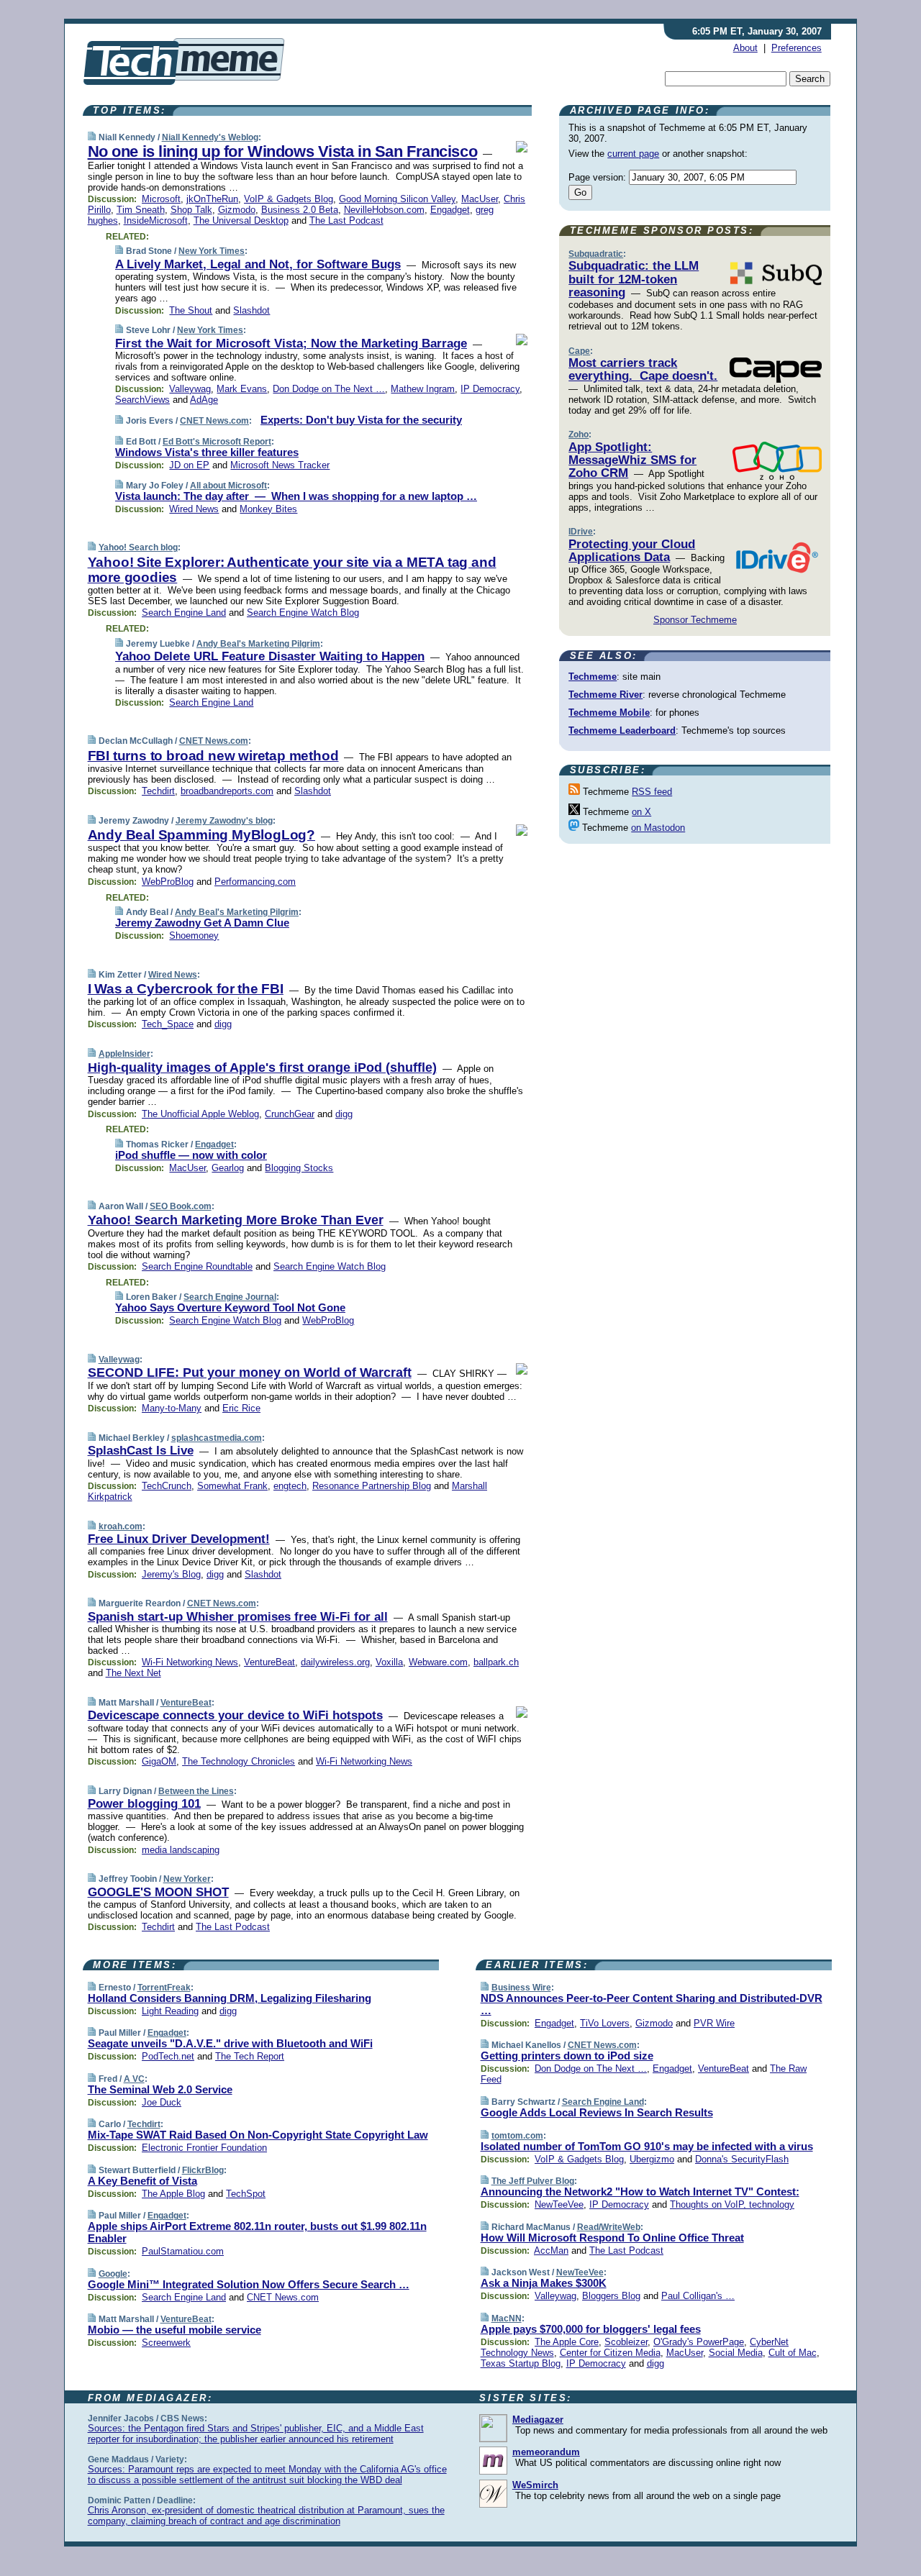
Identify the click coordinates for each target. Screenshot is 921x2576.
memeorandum (546, 2452)
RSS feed (652, 792)
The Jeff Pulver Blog (533, 2181)
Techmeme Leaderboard (622, 731)
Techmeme (593, 677)
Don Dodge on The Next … (329, 389)
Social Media (736, 2353)
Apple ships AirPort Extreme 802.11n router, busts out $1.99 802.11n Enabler (257, 2232)
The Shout (191, 310)
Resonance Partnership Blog (372, 1486)
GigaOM (159, 1761)
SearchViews (142, 400)
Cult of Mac (793, 2353)
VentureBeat (269, 1662)
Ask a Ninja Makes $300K (544, 2283)
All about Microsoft (228, 486)
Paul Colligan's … (698, 2296)
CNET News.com (214, 421)
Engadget (450, 210)
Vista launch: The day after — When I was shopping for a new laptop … (296, 496)
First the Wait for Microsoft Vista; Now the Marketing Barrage (291, 343)
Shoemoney (194, 936)
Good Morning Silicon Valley (397, 199)
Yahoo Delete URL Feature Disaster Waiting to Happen (270, 656)
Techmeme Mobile (609, 713)
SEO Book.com (181, 1206)
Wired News (194, 509)
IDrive (581, 532)
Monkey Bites (268, 509)
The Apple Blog (173, 2194)
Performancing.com (255, 882)
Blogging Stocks (299, 1168)
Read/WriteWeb (609, 2227)
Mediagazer (538, 2420)
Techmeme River (605, 695)
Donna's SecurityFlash (742, 2159)
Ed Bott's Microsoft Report (217, 442)
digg (223, 1024)
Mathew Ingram (423, 389)
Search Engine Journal (230, 1297)
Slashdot (251, 310)
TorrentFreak (164, 1988)
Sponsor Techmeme (695, 620)
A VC (134, 2079)
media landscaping (181, 1850)
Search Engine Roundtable (197, 1266)
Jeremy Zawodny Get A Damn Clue (202, 923)
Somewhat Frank (232, 1486)
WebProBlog (168, 882)
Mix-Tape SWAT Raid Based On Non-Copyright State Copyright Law (258, 2135)
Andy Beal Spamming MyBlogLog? (201, 835)
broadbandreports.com (227, 791)
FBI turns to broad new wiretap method (213, 756)
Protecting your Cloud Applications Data (632, 551)
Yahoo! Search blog (138, 547)
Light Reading (170, 2011)
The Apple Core (567, 2342)
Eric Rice (241, 1408)
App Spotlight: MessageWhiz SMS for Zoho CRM (632, 460)
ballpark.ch (496, 1662)
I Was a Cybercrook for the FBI (186, 989)
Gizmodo (237, 210)
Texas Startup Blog (521, 2363)
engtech (290, 1486)
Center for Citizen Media (610, 2353)
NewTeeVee (559, 2204)
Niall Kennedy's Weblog (210, 137)
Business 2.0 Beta (300, 210)
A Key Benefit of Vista (142, 2181)
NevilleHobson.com (384, 210)
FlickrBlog (203, 2170)
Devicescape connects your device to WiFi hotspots (235, 1715)
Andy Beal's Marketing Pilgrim (258, 644)
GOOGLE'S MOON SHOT (158, 1892)
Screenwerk (166, 2343)
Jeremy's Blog (171, 1574)
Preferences (797, 48)
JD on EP (189, 465)
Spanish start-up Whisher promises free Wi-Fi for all (238, 1617)
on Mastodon (658, 828)
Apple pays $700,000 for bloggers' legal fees (591, 2329)
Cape (579, 351)
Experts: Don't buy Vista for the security (361, 420)
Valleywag (190, 389)
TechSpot (246, 2194)
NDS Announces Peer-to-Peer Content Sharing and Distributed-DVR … (652, 2004)
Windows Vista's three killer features (207, 452)
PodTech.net (168, 2056)
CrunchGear (290, 1114)
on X (641, 812)
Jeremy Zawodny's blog (224, 821)
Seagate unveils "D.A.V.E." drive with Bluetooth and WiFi (230, 2043)
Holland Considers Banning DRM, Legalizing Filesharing (230, 1998)
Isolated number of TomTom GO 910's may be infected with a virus (647, 2146)
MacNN (507, 2318)
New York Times (212, 251)
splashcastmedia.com (217, 1438)
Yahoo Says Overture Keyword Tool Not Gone (230, 1307)
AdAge (204, 400)
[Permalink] (92, 137)
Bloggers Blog (611, 2296)
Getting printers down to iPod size (567, 2056)
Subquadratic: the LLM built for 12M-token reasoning (634, 279)
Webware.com (438, 1662)
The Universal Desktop (241, 220)
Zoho (579, 434)
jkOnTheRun (212, 199)
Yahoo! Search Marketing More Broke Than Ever (236, 1220)
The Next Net (133, 1673)
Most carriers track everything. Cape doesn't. (643, 369)
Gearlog (228, 1168)
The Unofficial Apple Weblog (200, 1114)
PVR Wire (714, 2023)
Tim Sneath (141, 210)
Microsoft (161, 199)
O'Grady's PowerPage (699, 2342)
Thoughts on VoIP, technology (732, 2204)
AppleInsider (124, 1054)
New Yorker (187, 1879)
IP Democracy (490, 389)
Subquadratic (596, 254)
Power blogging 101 (144, 1804)
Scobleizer (626, 2342)
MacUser (480, 199)
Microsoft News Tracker (280, 465)
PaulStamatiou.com (183, 2251)
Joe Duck (162, 2102)
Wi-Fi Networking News (190, 1662)
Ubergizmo (652, 2159)
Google (113, 2274)
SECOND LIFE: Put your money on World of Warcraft (250, 1373)
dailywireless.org (335, 1662)
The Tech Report (250, 2056)
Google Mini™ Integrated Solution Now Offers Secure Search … (249, 2284)
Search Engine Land (184, 613)
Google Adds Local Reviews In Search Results (597, 2112)
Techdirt (158, 791)
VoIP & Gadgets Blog (289, 199)
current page (633, 154)
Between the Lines (196, 1791)
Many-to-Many (172, 1408)
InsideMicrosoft (156, 220)
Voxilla (389, 1662)
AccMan (551, 2250)
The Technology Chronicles (239, 1761)
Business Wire (521, 1988)
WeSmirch (535, 2485)
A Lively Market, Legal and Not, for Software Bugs (258, 264)
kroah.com (121, 1526)
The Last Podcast (346, 220)
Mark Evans (242, 389)
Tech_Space (168, 1024)
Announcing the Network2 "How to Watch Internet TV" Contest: (640, 2192)
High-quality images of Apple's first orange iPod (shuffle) (262, 1068)
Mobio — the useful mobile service (174, 2330)
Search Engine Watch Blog (303, 613)
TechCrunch (167, 1486)
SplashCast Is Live (141, 1451)
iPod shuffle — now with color (191, 1155)
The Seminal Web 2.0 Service (160, 2089)
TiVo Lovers (605, 2023)
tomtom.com (517, 2136)
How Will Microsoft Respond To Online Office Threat (612, 2238)
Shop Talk (191, 210)
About (745, 48)
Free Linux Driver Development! (179, 1539)
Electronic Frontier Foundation (204, 2148)
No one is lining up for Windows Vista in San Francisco (283, 151)
